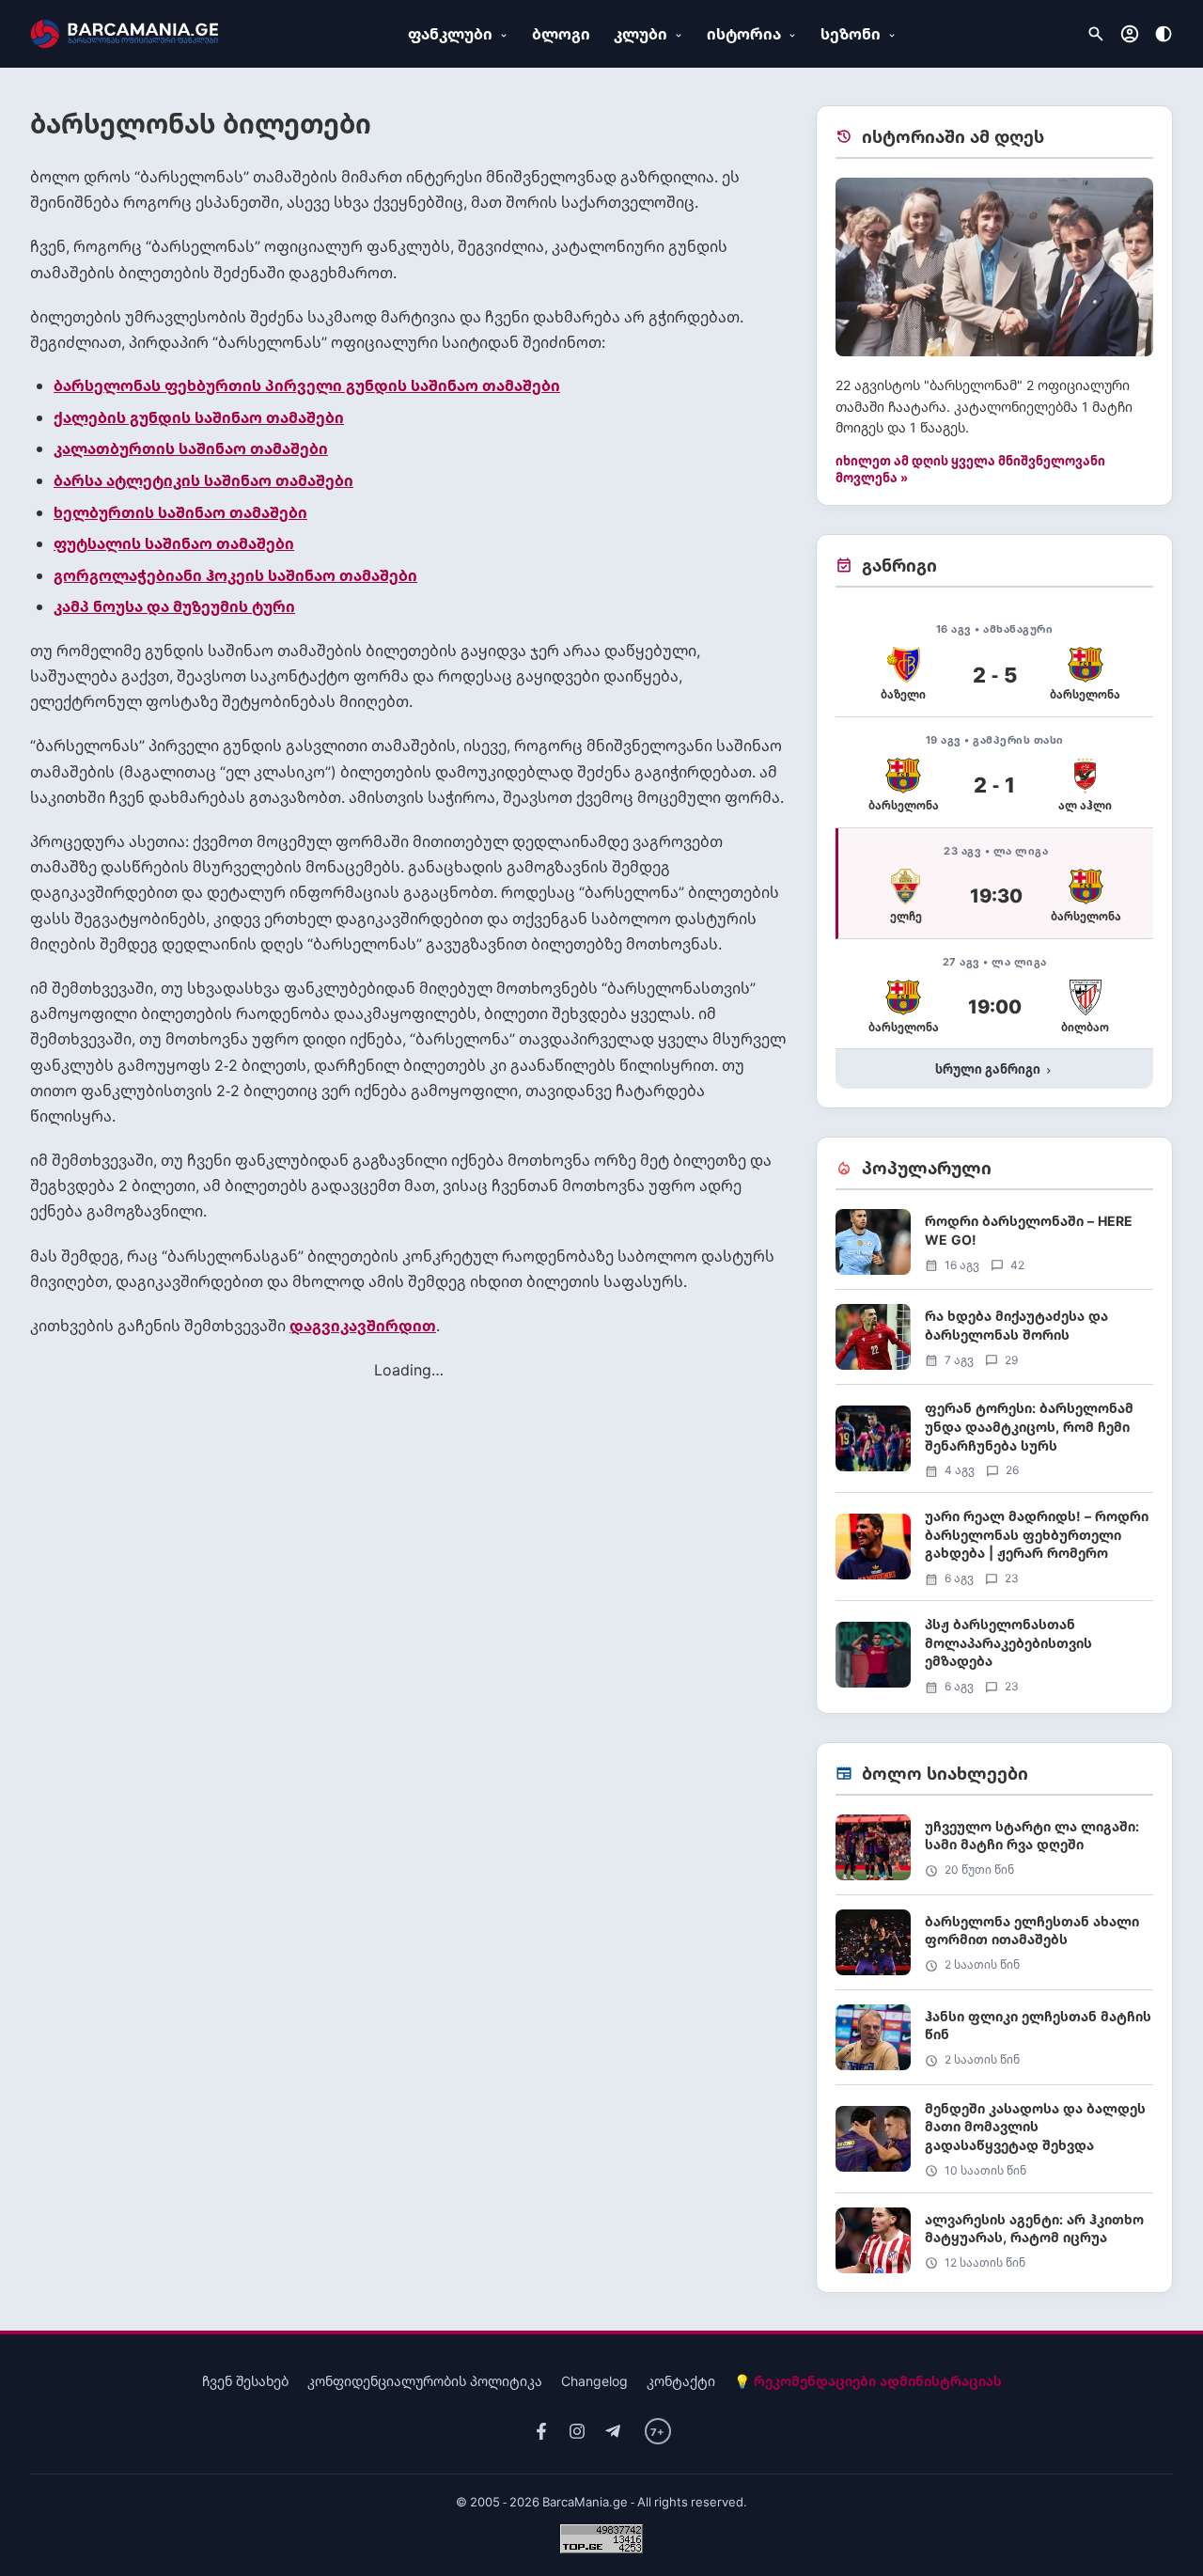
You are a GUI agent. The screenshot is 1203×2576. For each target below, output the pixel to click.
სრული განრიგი (995, 1069)
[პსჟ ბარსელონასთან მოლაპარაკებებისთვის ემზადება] (994, 1655)
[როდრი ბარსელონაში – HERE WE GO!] (994, 1249)
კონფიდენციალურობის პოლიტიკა (425, 2381)
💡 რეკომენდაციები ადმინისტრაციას (868, 2381)
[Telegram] (613, 2432)
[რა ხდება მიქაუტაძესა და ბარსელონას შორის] (994, 1344)
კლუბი (641, 34)
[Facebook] (541, 2432)
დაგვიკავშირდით (363, 1326)
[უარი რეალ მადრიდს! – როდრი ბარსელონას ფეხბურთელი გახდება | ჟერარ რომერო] (994, 1554)
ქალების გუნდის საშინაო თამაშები (199, 417)
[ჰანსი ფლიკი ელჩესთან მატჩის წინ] (994, 2044)
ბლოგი (561, 34)
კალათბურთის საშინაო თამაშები (191, 448)
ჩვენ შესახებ (245, 2381)
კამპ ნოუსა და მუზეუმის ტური (174, 606)
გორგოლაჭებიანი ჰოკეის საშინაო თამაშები (235, 575)
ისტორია (744, 34)
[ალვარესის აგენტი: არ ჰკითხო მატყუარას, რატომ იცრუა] (994, 2240)
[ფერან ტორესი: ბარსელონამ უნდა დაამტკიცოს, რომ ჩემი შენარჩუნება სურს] (994, 1445)
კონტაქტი (681, 2381)
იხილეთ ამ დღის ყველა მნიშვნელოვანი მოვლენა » (970, 469)
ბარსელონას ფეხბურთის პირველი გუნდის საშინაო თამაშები (307, 385)
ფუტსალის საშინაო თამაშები (174, 543)
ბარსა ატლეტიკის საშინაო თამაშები (203, 480)
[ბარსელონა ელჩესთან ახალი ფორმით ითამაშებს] (994, 1949)
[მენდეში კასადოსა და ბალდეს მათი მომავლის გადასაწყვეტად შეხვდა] (994, 2146)
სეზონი (851, 34)
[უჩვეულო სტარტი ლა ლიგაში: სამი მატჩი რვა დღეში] (994, 1854)
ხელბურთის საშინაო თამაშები (180, 512)
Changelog (594, 2381)
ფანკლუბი (450, 34)
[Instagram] (577, 2432)
